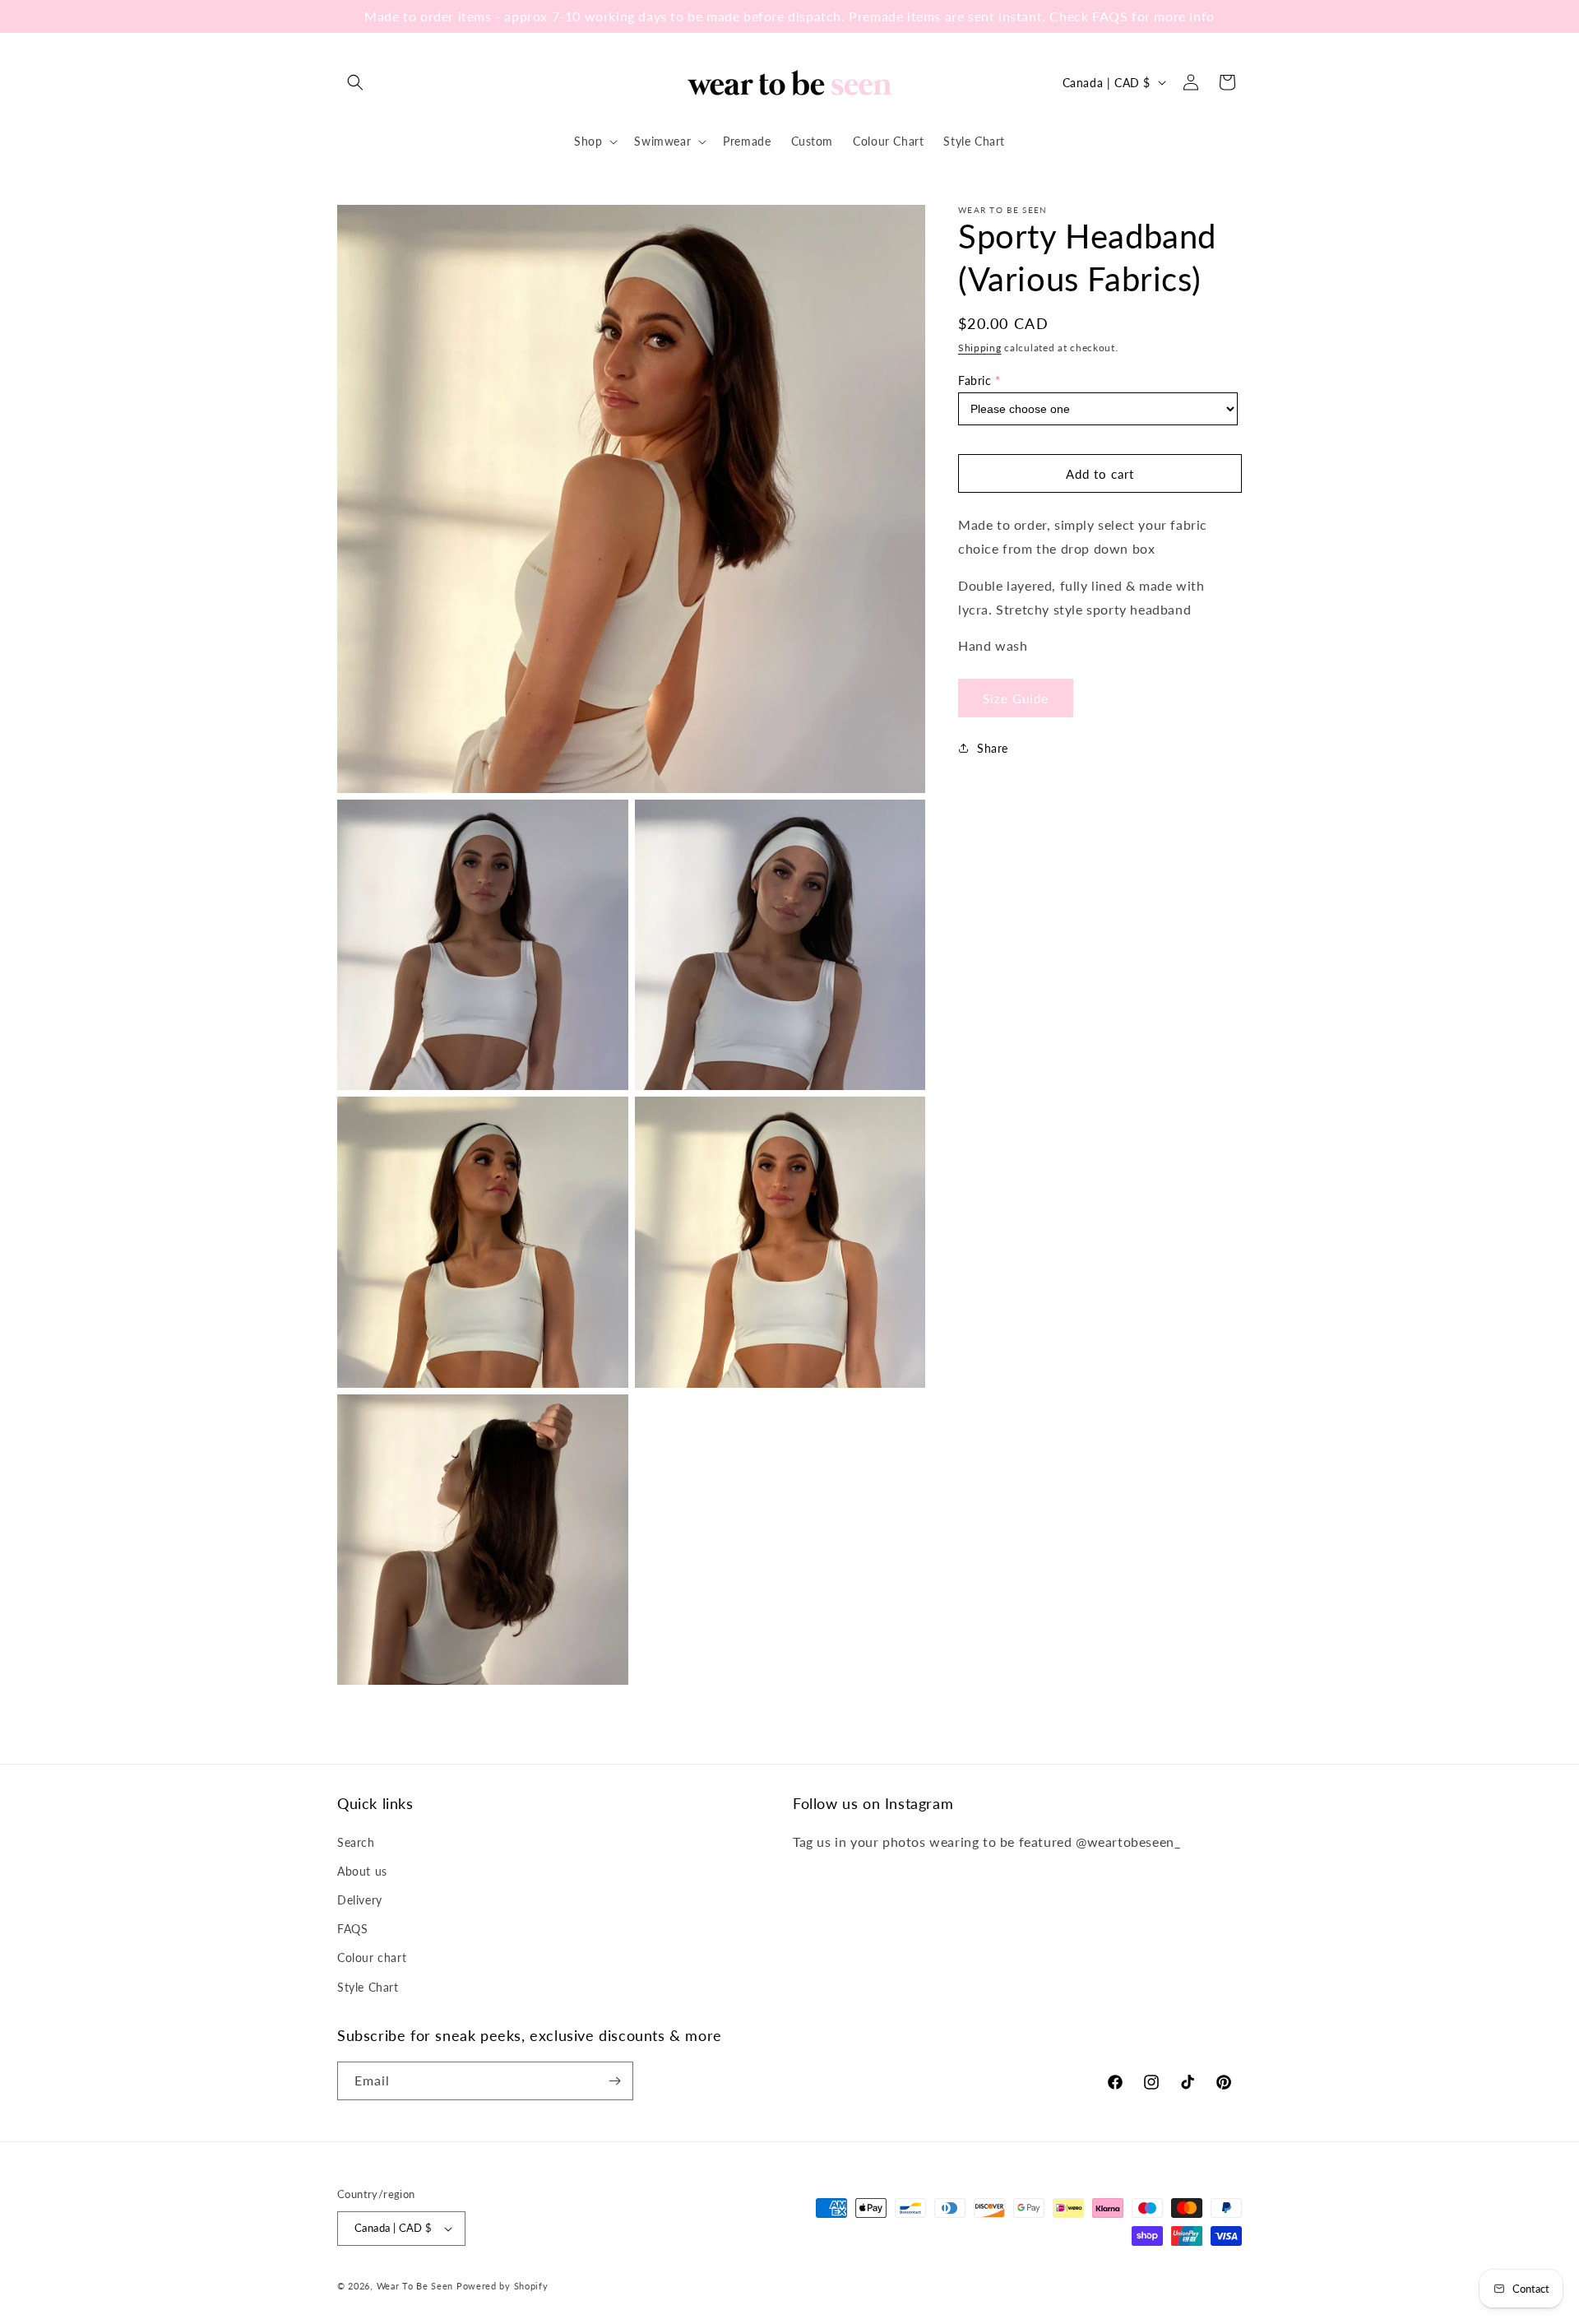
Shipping (980, 348)
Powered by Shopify (502, 2286)
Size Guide (1016, 698)
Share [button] (993, 747)
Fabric (975, 380)
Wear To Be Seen (415, 2286)
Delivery (360, 1900)
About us (362, 1871)
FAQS (352, 1929)
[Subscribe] (614, 2081)
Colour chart (372, 1958)
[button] (355, 82)
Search (356, 1842)
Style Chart (368, 1987)
